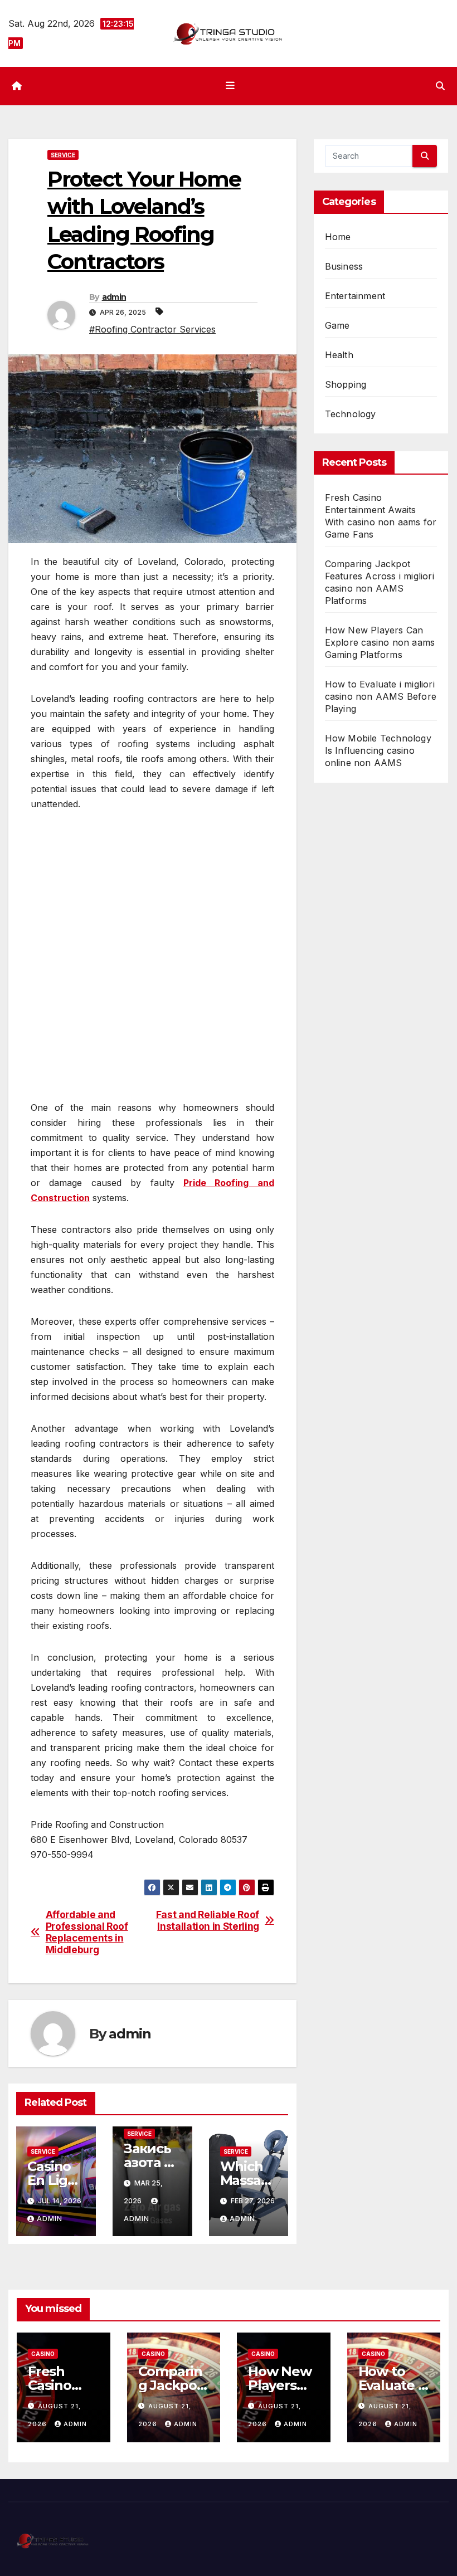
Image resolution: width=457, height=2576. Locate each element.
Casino (43, 2354)
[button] (440, 86)
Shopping (346, 384)
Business (344, 266)
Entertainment (355, 296)
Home (338, 237)
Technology (351, 414)
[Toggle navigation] (231, 86)
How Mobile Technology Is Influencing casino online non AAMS (378, 750)
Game (337, 325)
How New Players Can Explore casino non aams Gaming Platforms (380, 642)
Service (63, 155)
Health (339, 355)
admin (114, 297)
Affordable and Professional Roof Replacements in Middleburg (87, 1932)
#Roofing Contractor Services (152, 329)
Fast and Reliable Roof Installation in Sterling (208, 1921)
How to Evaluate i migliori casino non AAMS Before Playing (381, 696)
